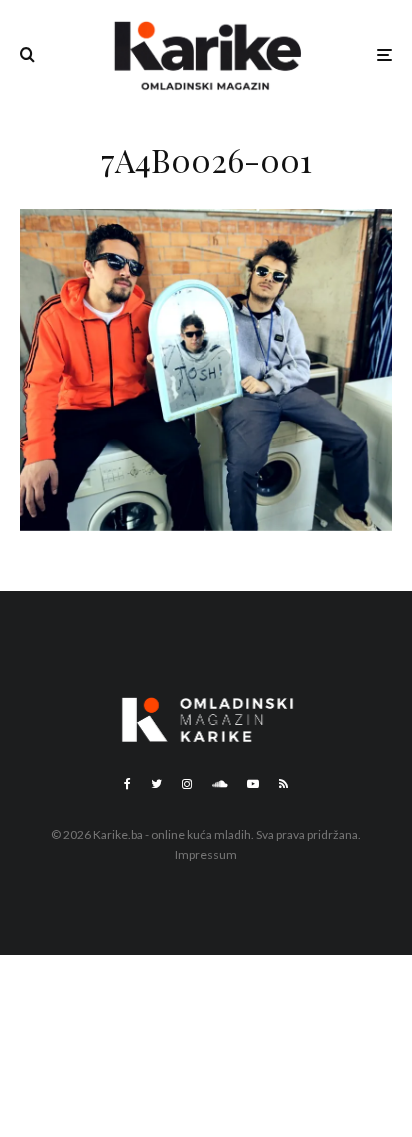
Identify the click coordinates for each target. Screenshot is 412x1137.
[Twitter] (156, 784)
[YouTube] (253, 784)
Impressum (206, 854)
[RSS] (283, 784)
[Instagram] (187, 784)
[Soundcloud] (219, 784)
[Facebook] (127, 784)
